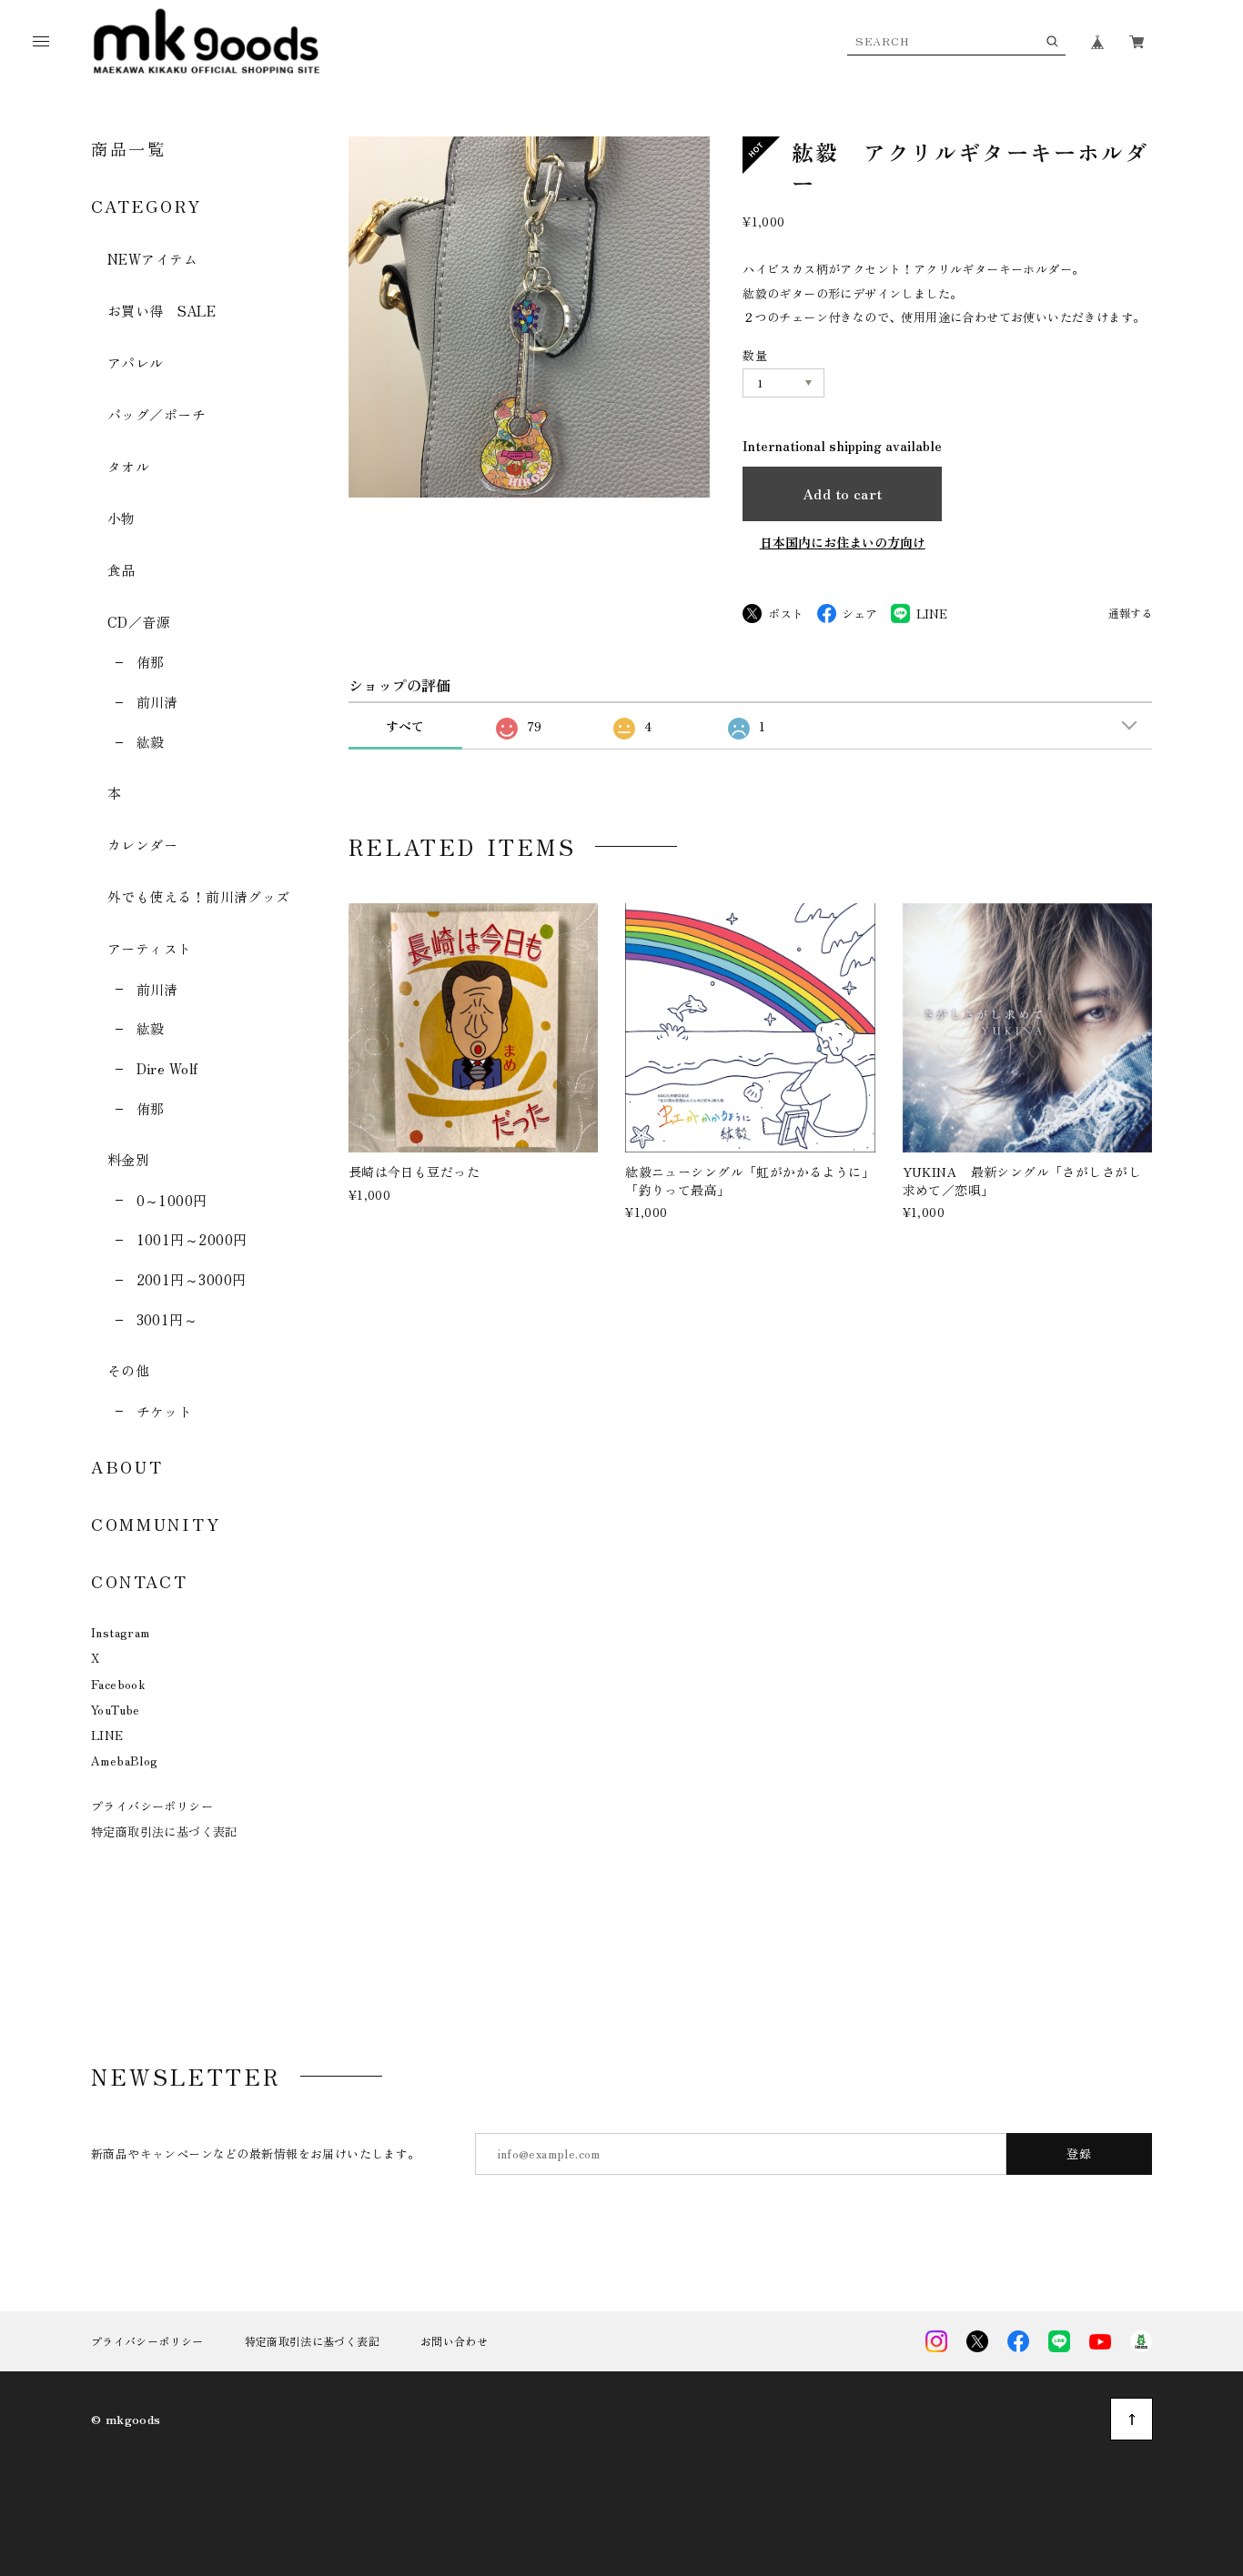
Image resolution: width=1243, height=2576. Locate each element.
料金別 (128, 1159)
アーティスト (150, 948)
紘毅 (150, 742)
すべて (405, 726)
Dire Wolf (167, 1068)
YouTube (116, 1710)
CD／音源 (139, 622)
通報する (1130, 614)
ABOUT (127, 1466)
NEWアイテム (152, 259)
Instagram (121, 1632)
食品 (121, 570)
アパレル (136, 362)
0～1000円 (172, 1200)
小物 (121, 518)
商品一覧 (129, 148)
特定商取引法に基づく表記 (164, 1831)
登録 (1080, 2153)
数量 (755, 355)
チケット (164, 1411)
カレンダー (142, 845)
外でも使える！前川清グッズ (199, 896)
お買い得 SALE (162, 311)
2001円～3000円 (191, 1279)
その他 (128, 1370)
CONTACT (140, 1581)
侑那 (150, 662)
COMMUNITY (156, 1524)
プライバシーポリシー (152, 1806)
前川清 (157, 702)
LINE (107, 1735)
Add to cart (843, 493)
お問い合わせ (454, 2341)
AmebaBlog (125, 1761)
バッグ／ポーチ (157, 414)
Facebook (118, 1684)
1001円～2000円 (192, 1239)
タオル (128, 466)
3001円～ (167, 1319)
